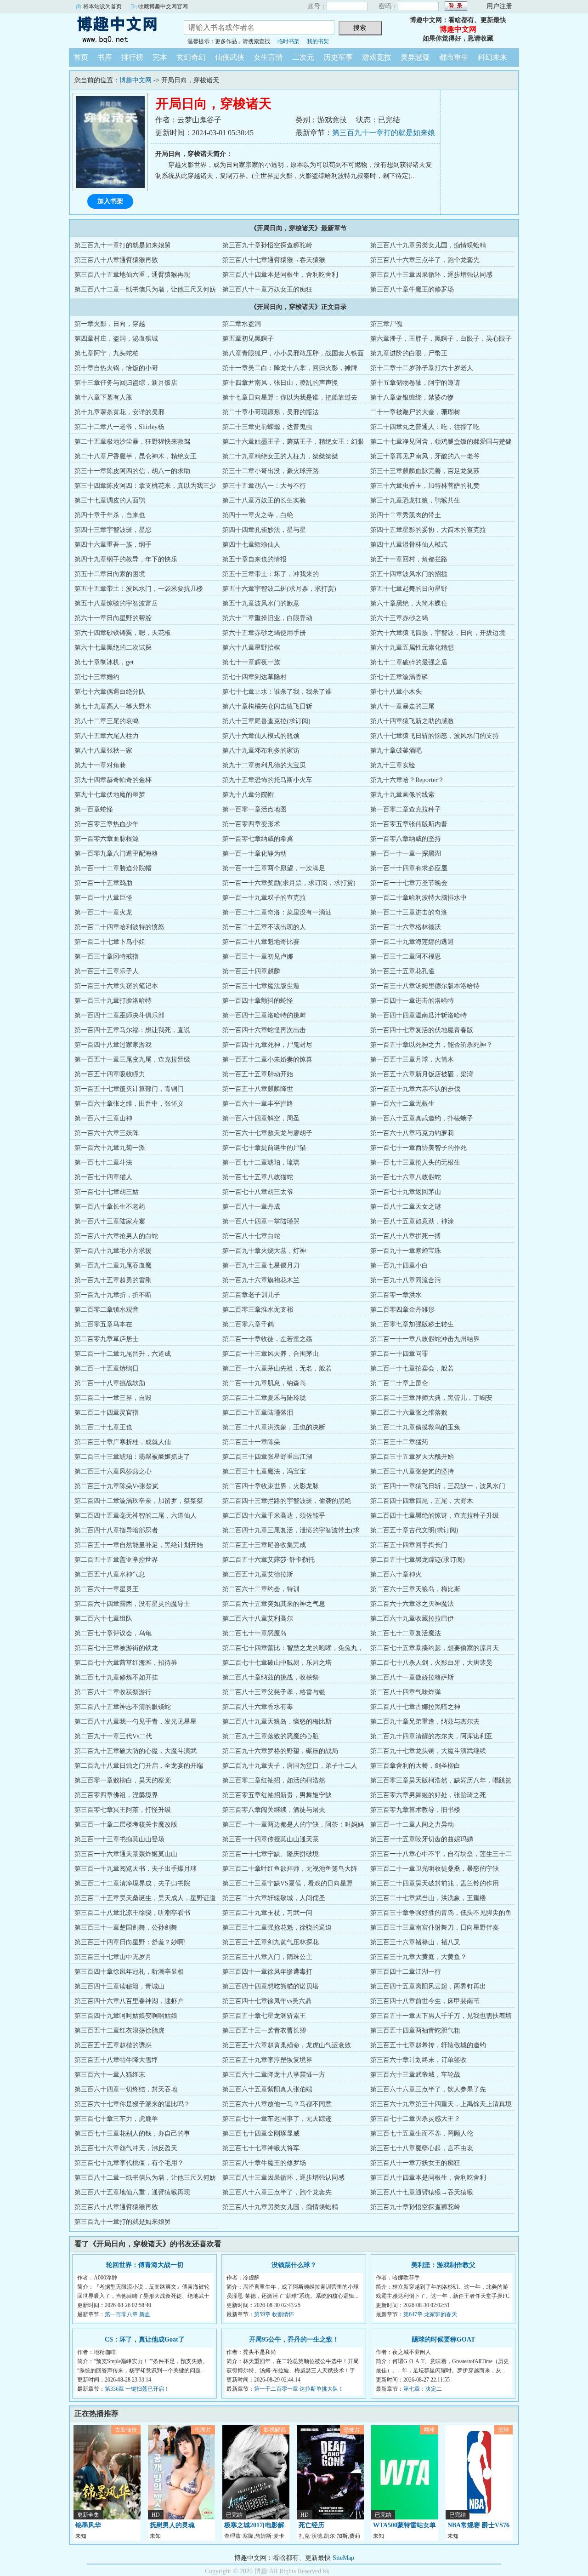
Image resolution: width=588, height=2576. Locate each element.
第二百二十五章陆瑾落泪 (258, 1413)
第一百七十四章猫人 (103, 1177)
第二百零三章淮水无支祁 (258, 1310)
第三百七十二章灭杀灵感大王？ (415, 2119)
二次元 (303, 57)
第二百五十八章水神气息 (110, 1574)
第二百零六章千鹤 (248, 1324)
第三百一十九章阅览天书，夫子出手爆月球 (136, 1869)
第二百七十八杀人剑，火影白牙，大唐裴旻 (431, 1663)
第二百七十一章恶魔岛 (254, 1633)
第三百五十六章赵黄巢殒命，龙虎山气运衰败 (287, 2045)
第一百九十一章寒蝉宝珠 (406, 1251)
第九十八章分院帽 (248, 795)
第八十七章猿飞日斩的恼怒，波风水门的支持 (435, 736)
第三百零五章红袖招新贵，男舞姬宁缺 (277, 1795)
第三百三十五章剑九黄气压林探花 (271, 1942)
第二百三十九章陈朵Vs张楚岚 (116, 1486)
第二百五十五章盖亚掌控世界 (116, 1560)
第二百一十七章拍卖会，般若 (412, 1368)
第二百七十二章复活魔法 (406, 1633)
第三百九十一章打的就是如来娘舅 (123, 245)
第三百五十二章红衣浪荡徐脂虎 (119, 2031)
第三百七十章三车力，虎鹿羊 (116, 2119)
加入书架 (110, 201)
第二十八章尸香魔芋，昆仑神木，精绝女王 (136, 456)
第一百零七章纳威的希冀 (258, 839)
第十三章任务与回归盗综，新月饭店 (126, 383)
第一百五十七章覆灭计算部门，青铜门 (129, 1089)
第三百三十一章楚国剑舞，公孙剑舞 (126, 1928)
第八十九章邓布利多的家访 (261, 751)
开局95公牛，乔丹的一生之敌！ (294, 2339)
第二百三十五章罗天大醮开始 (412, 1457)
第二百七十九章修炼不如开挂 (116, 1677)
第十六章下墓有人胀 (103, 397)
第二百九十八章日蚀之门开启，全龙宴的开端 (139, 1766)
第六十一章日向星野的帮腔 (113, 618)
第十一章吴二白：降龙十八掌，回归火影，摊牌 (290, 368)
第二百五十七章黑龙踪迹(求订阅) (418, 1560)
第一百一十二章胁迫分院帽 (113, 868)
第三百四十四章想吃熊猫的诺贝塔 (271, 1986)
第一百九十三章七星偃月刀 (261, 1265)
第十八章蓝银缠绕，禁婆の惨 (412, 397)
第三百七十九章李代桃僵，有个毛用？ (129, 2163)
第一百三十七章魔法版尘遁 (261, 986)
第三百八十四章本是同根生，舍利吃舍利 (280, 275)
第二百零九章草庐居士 (107, 1339)
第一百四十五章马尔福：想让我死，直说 (132, 1030)
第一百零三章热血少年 (107, 824)
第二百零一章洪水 (396, 1295)
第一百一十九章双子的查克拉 (264, 898)
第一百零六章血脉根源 (107, 839)
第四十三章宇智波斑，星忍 (113, 530)
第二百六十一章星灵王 (107, 1589)
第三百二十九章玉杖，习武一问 (267, 1913)
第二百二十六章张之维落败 (409, 1413)
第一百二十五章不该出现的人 (264, 927)
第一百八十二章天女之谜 (406, 1207)
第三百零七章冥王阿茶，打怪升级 (123, 1810)
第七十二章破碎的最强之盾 (409, 662)
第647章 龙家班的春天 (430, 2314)
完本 (160, 57)
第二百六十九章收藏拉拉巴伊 (412, 1619)
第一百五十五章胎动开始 (258, 1074)
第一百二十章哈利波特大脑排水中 (418, 898)
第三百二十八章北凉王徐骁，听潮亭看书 (132, 1913)
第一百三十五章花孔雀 (402, 971)
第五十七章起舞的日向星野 (409, 589)
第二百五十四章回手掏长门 (409, 1545)
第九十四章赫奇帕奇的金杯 (113, 780)
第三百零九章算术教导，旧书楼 (415, 1810)
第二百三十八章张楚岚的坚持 (412, 1471)
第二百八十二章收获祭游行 (113, 1692)
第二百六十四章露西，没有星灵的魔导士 (132, 1604)
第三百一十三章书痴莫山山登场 (119, 1839)
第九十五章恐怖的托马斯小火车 (267, 780)
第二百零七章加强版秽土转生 (412, 1324)
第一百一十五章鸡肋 (103, 883)
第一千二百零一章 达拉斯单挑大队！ (299, 2389)
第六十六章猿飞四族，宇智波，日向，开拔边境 (438, 633)
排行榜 (132, 57)
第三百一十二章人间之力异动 (412, 1825)
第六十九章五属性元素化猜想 (412, 648)
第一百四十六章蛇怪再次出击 (264, 1030)
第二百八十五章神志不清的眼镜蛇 (123, 1707)
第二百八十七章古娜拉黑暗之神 (415, 1707)
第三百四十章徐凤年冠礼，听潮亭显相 (129, 1972)
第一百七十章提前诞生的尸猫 (264, 1148)
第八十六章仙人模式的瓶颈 (261, 736)
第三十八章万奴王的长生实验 (264, 500)
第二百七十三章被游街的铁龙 (116, 1648)
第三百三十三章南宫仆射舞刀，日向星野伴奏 (435, 1928)
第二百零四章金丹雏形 (402, 1310)
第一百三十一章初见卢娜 (258, 957)
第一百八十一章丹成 (251, 1207)
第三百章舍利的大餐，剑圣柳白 (415, 1766)
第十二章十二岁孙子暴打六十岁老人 (422, 368)
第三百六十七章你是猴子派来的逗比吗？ (132, 2104)
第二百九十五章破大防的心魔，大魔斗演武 (136, 1751)
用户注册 (499, 6)
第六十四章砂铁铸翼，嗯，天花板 (123, 633)
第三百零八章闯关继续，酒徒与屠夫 (274, 1810)
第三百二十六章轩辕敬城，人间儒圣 (274, 1898)
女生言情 (268, 57)
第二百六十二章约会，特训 (261, 1589)
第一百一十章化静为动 (254, 854)
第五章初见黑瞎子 (248, 339)
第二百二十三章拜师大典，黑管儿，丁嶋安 (431, 1398)
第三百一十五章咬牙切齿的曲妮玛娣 (422, 1839)
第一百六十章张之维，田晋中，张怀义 (129, 1104)
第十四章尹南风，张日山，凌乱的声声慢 (280, 383)
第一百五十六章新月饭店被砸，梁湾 (422, 1074)
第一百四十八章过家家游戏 (113, 1045)
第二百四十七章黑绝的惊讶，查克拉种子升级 (435, 1516)
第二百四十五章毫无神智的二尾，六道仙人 (136, 1516)
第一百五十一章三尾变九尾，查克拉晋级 (132, 1060)
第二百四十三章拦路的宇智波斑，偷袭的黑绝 (287, 1501)
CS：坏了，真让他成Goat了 (145, 2339)
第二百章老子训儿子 (251, 1295)
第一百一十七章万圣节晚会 (409, 883)
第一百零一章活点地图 (254, 809)
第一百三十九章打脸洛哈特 (113, 1001)
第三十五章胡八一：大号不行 (264, 486)
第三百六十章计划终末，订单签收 (418, 2060)
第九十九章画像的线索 (402, 795)
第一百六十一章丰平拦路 (258, 1104)
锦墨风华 (88, 2525)
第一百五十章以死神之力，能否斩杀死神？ (431, 1045)
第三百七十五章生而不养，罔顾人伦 (422, 2133)
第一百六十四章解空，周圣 (261, 1118)
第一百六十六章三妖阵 (107, 1133)
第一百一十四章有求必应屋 (409, 868)
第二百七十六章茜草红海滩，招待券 (126, 1663)
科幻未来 (492, 57)
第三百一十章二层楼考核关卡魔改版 (126, 1825)
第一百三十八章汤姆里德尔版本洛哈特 (425, 986)
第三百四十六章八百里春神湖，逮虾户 (129, 2001)
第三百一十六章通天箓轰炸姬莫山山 (126, 1854)
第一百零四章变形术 (251, 824)
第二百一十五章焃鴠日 (107, 1368)
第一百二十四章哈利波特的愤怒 (119, 927)
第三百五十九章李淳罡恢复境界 (267, 2060)
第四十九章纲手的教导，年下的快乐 (126, 559)
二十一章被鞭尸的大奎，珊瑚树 (415, 412)
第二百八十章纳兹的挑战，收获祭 (271, 1677)
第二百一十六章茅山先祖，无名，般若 (277, 1368)
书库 (105, 57)
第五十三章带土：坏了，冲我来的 (271, 574)
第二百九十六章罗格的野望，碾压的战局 (280, 1751)
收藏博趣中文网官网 (163, 6)
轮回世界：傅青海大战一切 (145, 2265)
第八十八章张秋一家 (103, 751)
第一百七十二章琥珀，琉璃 (261, 1162)
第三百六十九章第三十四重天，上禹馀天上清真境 (441, 2104)
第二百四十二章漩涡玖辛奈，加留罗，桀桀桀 (139, 1501)
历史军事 (338, 57)
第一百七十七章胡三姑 (107, 1192)
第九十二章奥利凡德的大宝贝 (264, 765)
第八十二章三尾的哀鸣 (107, 721)
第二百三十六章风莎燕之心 (113, 1471)
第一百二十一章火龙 (103, 912)
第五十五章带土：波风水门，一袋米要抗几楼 (139, 589)
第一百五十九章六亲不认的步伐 (415, 1089)
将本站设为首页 (102, 6)
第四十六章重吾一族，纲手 (113, 545)
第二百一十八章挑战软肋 (110, 1383)
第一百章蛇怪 (94, 809)
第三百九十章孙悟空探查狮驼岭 (267, 245)
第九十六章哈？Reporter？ (407, 780)
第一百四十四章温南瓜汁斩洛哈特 (418, 1015)
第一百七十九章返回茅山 (406, 1192)
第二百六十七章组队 (103, 1619)
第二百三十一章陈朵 (251, 1442)
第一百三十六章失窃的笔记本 (116, 986)
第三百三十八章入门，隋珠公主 (267, 1957)
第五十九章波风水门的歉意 (261, 603)
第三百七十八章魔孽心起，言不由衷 (422, 2148)
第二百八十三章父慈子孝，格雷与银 (274, 1692)
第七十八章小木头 (396, 692)
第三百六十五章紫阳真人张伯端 (267, 2089)
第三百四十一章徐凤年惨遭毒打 (267, 1972)
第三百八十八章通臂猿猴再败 (116, 260)
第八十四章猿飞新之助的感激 (412, 721)
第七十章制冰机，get (104, 662)
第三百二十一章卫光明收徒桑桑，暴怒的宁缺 (435, 1869)
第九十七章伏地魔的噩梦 (110, 795)
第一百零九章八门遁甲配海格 (116, 854)
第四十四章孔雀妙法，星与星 (264, 530)
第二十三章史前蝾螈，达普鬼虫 (267, 427)
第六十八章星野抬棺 (251, 648)
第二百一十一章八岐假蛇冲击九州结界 (425, 1339)
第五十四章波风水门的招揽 (409, 574)
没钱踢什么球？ (294, 2265)
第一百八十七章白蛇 (251, 1236)
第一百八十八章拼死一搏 (406, 1236)
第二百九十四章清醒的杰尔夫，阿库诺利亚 (431, 1736)
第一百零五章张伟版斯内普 (409, 824)
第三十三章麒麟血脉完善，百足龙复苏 (425, 471)
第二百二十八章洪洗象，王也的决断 (274, 1427)
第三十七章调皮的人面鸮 (110, 500)
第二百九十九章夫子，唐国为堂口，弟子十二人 (290, 1766)
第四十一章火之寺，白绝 (258, 515)
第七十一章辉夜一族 (251, 662)
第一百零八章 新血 (127, 2314)
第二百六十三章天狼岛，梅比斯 (415, 1589)
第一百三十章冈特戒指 (107, 957)
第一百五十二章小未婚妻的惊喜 (267, 1060)
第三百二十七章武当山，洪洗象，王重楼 (428, 1898)
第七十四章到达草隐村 (254, 677)
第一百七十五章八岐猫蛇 (258, 1177)
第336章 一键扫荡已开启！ (137, 2389)
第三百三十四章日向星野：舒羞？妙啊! (130, 1942)
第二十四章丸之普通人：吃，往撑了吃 (425, 427)
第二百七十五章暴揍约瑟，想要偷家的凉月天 (435, 1648)
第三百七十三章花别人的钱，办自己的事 (132, 2133)
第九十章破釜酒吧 (396, 751)
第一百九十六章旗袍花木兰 (261, 1280)
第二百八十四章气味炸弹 (406, 1692)
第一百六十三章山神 (103, 1118)
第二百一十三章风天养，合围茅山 (271, 1354)
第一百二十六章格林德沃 (406, 927)
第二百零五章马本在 (103, 1324)
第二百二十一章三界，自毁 (113, 1398)
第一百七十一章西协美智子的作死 (418, 1148)
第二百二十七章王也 (103, 1427)
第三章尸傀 (386, 324)
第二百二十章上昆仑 (399, 1383)
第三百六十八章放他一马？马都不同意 (277, 2104)
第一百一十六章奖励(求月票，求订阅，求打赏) (289, 883)
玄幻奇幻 (191, 57)
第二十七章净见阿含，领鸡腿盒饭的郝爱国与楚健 (441, 442)
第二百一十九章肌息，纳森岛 (264, 1383)
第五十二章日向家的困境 (110, 574)
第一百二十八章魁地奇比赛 (261, 942)
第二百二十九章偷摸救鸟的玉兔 (415, 1427)
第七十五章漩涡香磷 (399, 677)
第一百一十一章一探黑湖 (406, 854)
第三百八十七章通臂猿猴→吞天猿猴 (274, 260)
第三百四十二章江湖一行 (406, 1972)
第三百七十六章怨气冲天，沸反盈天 (126, 2148)
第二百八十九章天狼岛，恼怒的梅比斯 (277, 1722)
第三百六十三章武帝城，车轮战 (415, 2075)
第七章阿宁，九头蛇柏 (107, 353)
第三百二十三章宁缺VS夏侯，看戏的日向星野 (288, 1883)
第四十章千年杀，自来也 (110, 515)
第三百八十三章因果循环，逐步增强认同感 (431, 275)
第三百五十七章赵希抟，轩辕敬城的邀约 (428, 2045)
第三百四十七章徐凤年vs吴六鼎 (267, 2001)
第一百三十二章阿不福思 (406, 957)
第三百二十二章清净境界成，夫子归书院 (132, 1883)
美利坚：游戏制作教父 (443, 2265)
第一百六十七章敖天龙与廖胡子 (267, 1133)
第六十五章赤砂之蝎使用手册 (264, 633)
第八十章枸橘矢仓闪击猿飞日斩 (267, 706)
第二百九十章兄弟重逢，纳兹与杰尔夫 (425, 1722)
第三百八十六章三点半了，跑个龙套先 (425, 260)
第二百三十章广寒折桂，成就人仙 (123, 1442)
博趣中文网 (119, 29)
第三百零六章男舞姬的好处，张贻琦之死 (428, 1795)
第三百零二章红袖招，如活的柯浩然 (274, 1780)
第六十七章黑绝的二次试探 (113, 648)
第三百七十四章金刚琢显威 (261, 2133)
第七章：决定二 (423, 2389)
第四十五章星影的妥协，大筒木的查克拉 (428, 530)
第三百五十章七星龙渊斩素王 (264, 2016)
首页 (81, 57)
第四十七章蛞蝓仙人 (251, 545)
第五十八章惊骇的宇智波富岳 (116, 603)
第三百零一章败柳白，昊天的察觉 (123, 1780)
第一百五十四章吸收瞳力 (110, 1074)
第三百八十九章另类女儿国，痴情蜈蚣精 (428, 245)
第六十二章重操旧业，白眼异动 (267, 618)
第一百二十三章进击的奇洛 (409, 912)
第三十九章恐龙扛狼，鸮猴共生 (415, 500)
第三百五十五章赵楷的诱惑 (113, 2045)
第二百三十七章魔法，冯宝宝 (264, 1471)
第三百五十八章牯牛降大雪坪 (116, 2060)
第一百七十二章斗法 (103, 1162)
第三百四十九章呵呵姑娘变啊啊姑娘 (126, 2016)
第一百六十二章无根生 (402, 1104)
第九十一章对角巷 (100, 765)
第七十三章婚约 (97, 677)
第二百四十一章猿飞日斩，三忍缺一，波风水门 (438, 1486)
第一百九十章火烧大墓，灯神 (264, 1251)
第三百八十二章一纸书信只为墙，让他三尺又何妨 (145, 289)
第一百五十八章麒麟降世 (258, 1089)
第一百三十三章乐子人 (107, 971)
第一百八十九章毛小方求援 (113, 1251)
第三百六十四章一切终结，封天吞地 (126, 2089)
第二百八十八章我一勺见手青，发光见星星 (136, 1722)
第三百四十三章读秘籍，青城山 (119, 1986)
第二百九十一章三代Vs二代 (113, 1736)
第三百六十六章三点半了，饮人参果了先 (428, 2089)
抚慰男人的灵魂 (172, 2525)
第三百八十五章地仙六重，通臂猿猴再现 (132, 275)
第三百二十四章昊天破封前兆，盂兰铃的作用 (435, 1883)
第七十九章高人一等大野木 (113, 706)
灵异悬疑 (415, 57)
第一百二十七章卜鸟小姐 (110, 942)
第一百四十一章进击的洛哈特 (412, 1001)
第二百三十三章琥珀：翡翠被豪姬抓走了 (132, 1457)
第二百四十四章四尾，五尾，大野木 (422, 1501)
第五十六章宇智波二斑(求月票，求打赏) (279, 589)
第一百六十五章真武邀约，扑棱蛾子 (422, 1118)
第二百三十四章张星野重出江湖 (267, 1457)
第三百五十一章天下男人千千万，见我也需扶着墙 (441, 2016)
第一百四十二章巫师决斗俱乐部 (119, 1015)
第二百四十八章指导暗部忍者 (116, 1530)
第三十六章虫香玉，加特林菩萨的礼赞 (425, 486)
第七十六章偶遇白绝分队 (110, 692)
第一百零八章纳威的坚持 (406, 839)
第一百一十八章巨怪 (103, 898)
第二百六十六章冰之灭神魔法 (412, 1604)
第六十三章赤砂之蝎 (399, 618)
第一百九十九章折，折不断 (113, 1295)
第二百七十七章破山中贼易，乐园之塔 (277, 1663)
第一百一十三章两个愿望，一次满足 (274, 868)
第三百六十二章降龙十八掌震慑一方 (274, 2075)
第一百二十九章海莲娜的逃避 (412, 942)
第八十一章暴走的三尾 (402, 706)
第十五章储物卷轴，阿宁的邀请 (415, 383)
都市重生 (454, 57)
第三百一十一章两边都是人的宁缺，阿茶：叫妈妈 (293, 1825)
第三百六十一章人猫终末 (110, 2075)
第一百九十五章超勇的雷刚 (113, 1280)
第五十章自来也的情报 (254, 559)
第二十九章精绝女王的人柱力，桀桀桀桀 (280, 456)
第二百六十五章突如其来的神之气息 (274, 1604)
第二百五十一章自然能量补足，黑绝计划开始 (139, 1545)
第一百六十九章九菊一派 (110, 1148)
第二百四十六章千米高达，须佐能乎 (274, 1516)
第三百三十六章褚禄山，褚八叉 (415, 1942)
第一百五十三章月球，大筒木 (412, 1060)
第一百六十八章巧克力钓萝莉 (412, 1133)
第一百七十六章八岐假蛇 (406, 1177)
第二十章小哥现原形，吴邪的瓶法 (271, 412)
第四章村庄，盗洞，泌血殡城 (116, 339)
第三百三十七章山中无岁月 (113, 1957)
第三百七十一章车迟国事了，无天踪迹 (277, 2119)
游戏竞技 (377, 57)
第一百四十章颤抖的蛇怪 (258, 1001)
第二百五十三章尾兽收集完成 (264, 1545)
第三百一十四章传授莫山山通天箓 (271, 1839)
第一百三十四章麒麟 (251, 971)
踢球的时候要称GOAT (443, 2339)
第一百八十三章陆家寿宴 (110, 1221)
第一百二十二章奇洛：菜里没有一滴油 (277, 912)
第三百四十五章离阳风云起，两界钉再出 (428, 1986)
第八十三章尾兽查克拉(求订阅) (266, 721)
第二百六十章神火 (396, 1574)
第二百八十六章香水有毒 (258, 1707)
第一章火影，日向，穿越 (110, 324)
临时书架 (288, 41)
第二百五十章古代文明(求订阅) (414, 1530)
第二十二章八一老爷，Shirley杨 (119, 427)
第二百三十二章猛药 (399, 1442)
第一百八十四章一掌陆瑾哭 (261, 1221)
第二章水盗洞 (242, 324)
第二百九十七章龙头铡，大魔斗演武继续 (428, 1751)
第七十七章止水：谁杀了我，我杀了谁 (277, 692)
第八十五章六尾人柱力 (107, 736)
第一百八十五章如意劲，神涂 (412, 1221)
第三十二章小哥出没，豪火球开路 (271, 471)
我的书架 (318, 41)
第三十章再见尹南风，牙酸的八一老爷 (425, 456)
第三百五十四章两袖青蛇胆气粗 (415, 2031)
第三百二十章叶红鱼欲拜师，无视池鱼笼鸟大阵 (290, 1869)
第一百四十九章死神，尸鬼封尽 (267, 1045)
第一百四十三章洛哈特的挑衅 (264, 1015)
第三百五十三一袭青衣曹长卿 (264, 2031)
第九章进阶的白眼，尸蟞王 (409, 353)
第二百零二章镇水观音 (107, 1310)
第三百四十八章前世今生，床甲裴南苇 (425, 2001)
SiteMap (343, 2558)
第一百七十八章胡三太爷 (258, 1192)
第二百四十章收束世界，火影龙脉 (271, 1486)
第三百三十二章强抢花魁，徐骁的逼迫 (277, 1928)
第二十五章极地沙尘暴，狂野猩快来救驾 (132, 442)
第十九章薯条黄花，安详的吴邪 (119, 412)
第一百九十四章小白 (399, 1265)
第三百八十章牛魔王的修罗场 (412, 289)
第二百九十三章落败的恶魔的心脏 (271, 1736)
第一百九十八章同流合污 (406, 1280)
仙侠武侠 (230, 57)
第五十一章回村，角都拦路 (409, 559)
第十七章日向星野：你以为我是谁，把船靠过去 (290, 397)
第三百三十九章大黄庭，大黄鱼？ (418, 1957)
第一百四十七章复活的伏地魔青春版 (422, 1030)
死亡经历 (311, 2525)
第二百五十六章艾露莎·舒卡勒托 (269, 1560)
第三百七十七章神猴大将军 (261, 2148)
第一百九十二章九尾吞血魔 (113, 1265)
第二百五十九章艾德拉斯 (258, 1574)
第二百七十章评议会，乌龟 (113, 1633)
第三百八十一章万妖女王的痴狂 (267, 289)
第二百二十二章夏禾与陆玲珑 (264, 1398)
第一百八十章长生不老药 (110, 1207)
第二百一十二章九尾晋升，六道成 (123, 1354)
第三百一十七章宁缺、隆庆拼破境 (271, 1854)
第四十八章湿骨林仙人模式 (409, 545)
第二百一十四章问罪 (399, 1354)
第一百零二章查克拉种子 (406, 809)
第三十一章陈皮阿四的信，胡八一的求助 (132, 471)
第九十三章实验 (393, 765)
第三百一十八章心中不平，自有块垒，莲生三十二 (441, 1854)
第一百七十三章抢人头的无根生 (415, 1162)
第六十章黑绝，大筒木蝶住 (409, 603)
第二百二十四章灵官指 (107, 1413)
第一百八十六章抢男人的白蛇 (116, 1236)
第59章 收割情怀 (274, 2314)
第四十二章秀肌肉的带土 (406, 515)
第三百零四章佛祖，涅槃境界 (116, 1795)
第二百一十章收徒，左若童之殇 (267, 1339)
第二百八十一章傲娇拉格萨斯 (412, 1677)
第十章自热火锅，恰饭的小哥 (116, 368)
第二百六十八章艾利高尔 (258, 1619)
